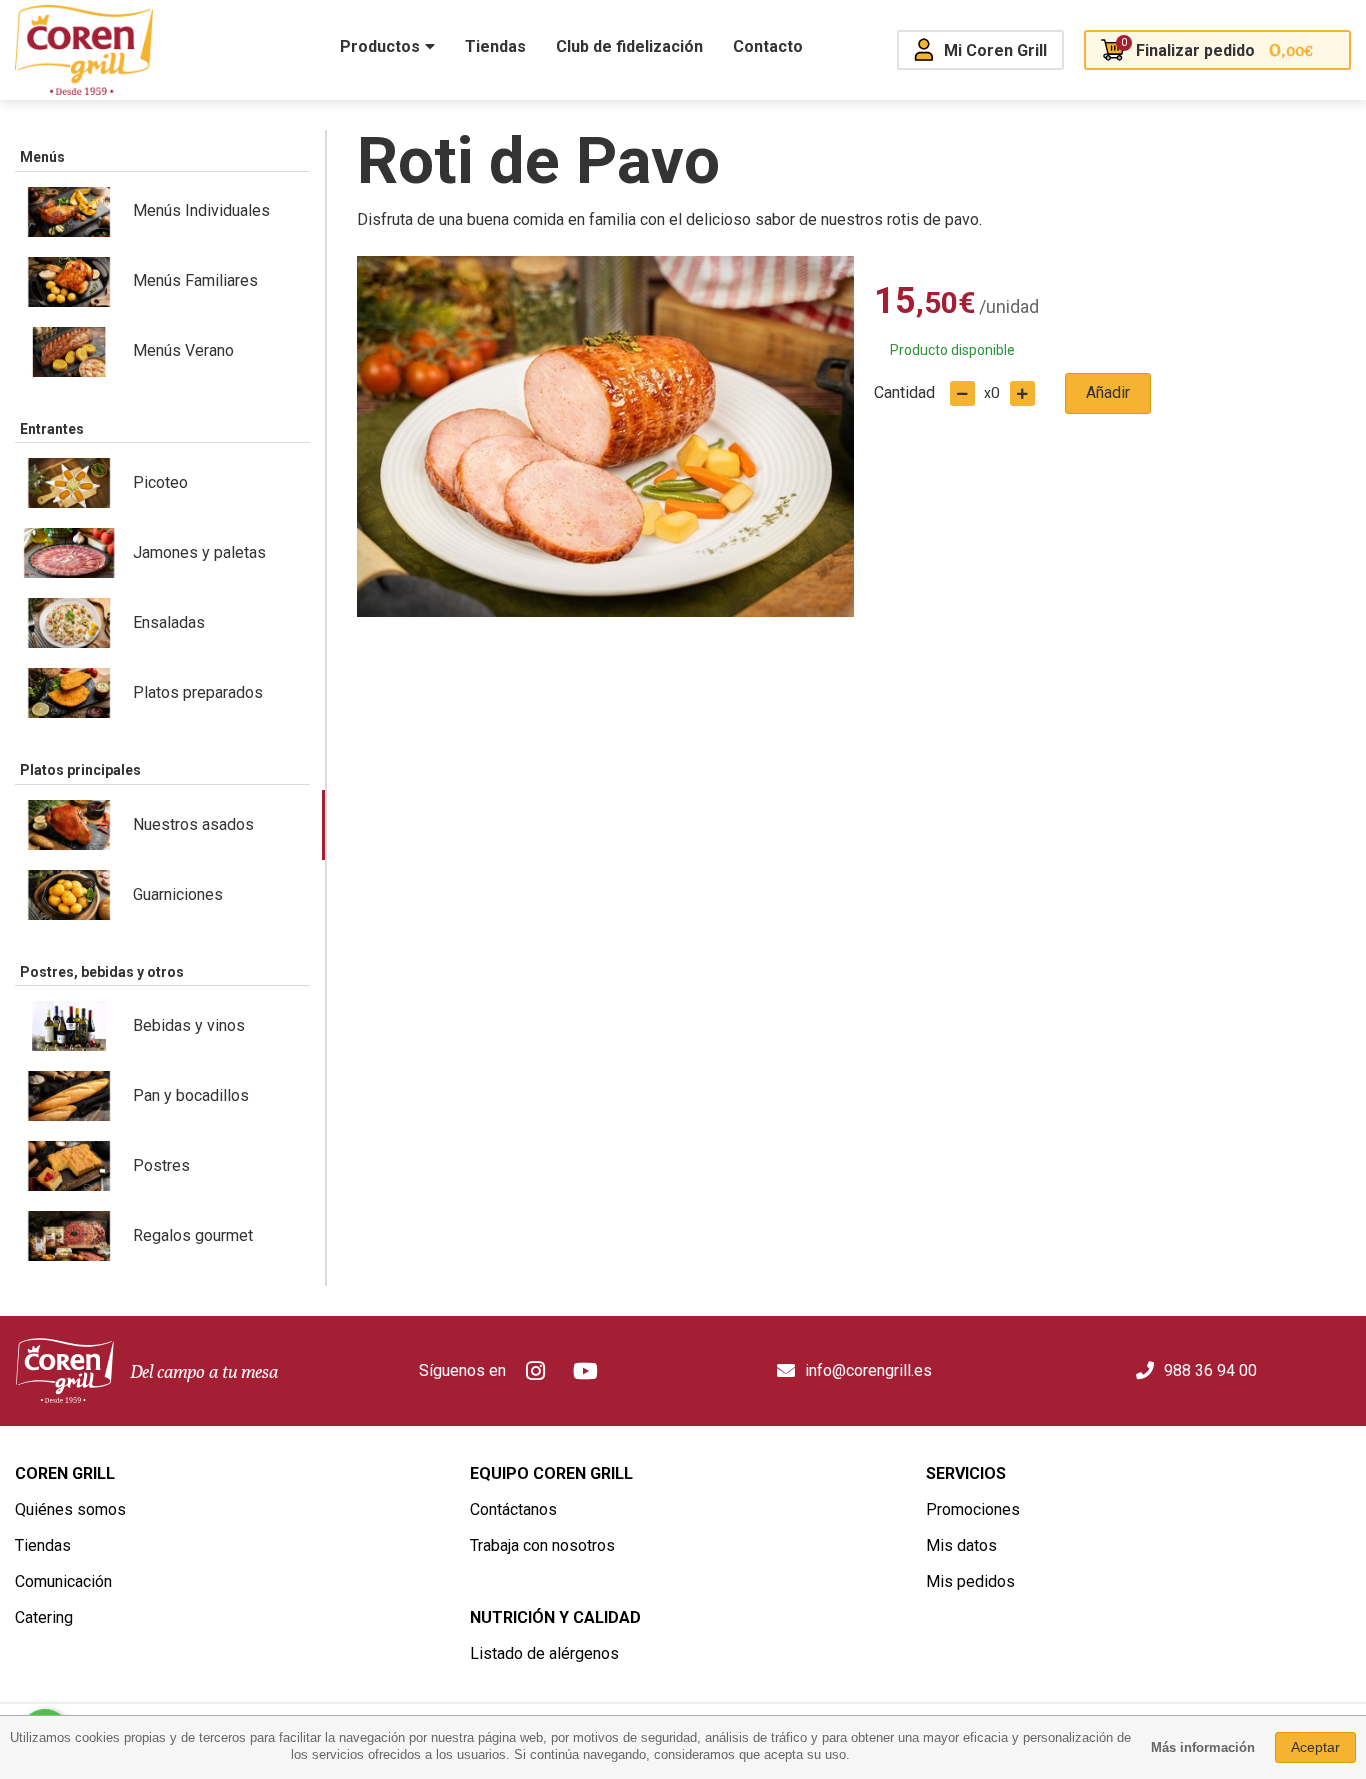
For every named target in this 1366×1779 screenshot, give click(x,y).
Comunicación (63, 1581)
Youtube (586, 1371)
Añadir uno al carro (1022, 393)
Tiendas (43, 1545)
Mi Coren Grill (995, 50)
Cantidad (904, 392)
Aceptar (1315, 1747)
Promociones (973, 1509)
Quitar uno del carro (962, 393)
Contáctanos (513, 1509)
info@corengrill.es (868, 1370)
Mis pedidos (970, 1581)
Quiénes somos (70, 1509)
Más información (1203, 1748)
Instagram (536, 1371)
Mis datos (961, 1545)
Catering (44, 1617)
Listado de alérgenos (544, 1653)
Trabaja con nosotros (542, 1545)
